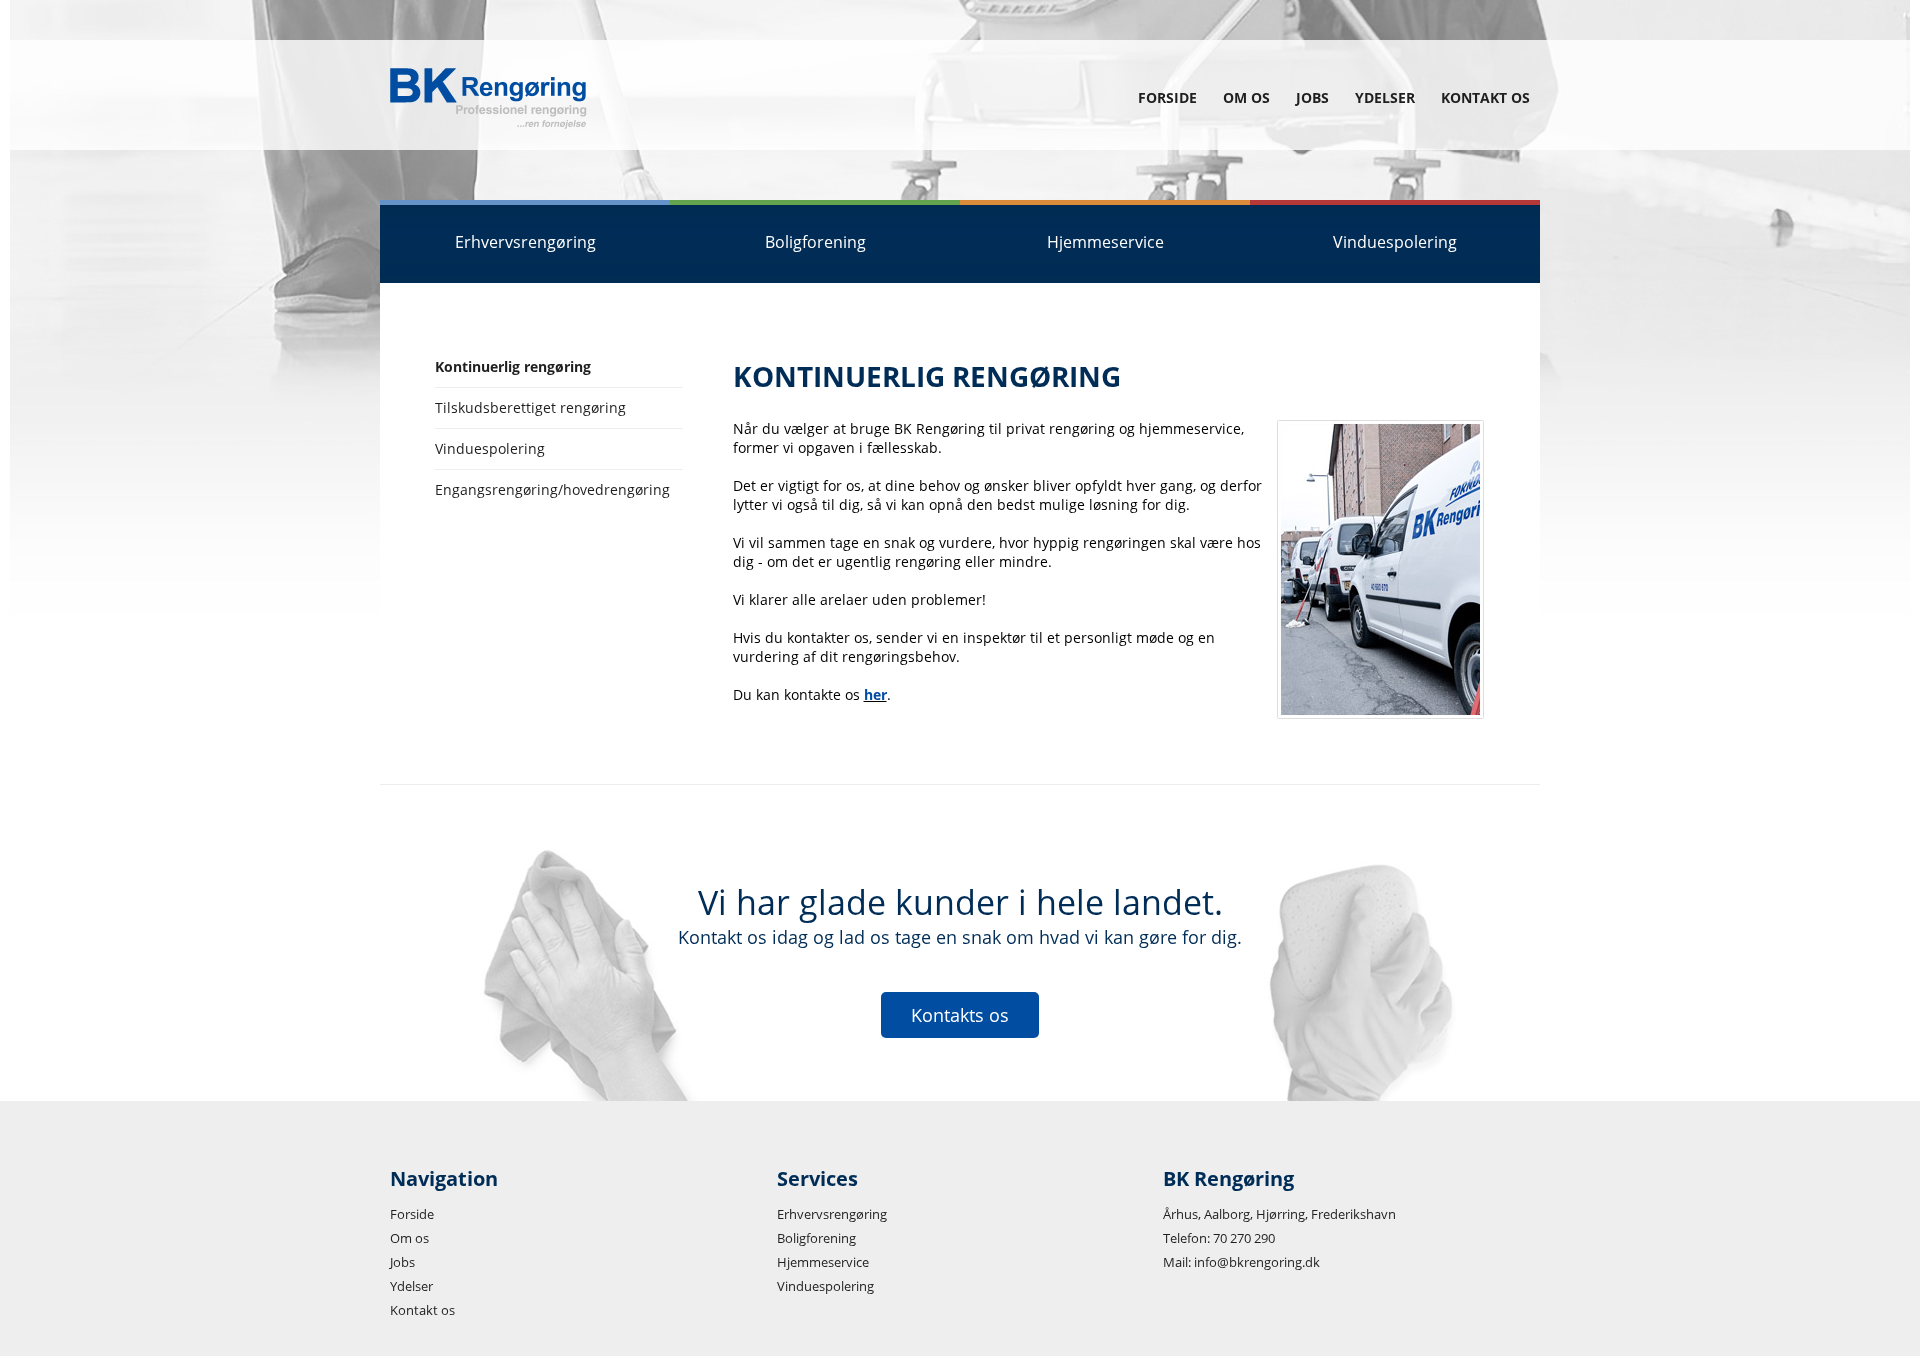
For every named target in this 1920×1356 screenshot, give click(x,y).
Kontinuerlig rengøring (513, 366)
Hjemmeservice (823, 1262)
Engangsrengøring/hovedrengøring (552, 489)
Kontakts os (960, 1015)
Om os (1246, 97)
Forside (1167, 97)
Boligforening (816, 1238)
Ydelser (1385, 97)
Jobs (1312, 97)
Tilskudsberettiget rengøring (530, 407)
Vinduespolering (490, 448)
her (875, 694)
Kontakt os (1485, 97)
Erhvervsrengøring (832, 1214)
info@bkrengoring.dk (1257, 1262)
